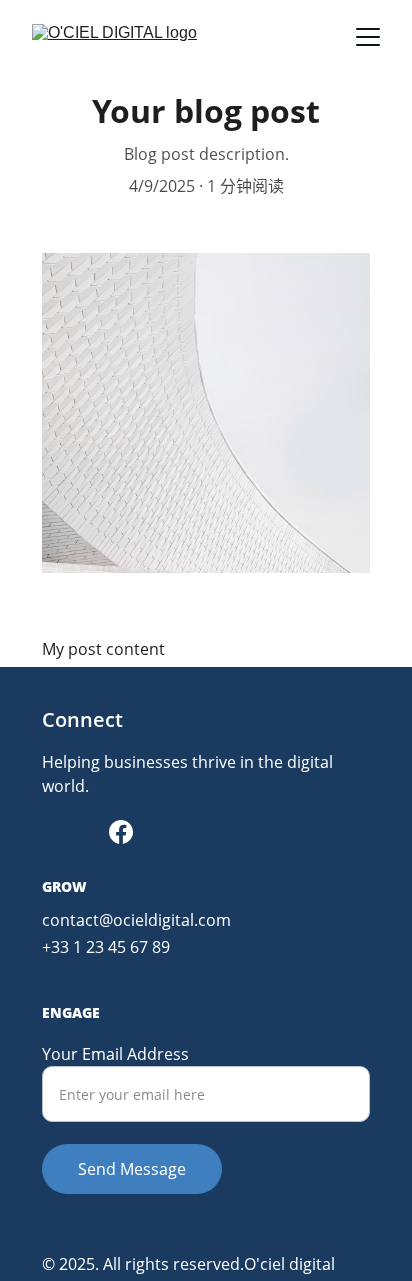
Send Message (132, 1169)
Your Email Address (115, 1054)
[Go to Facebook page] (121, 832)
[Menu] (368, 37)
